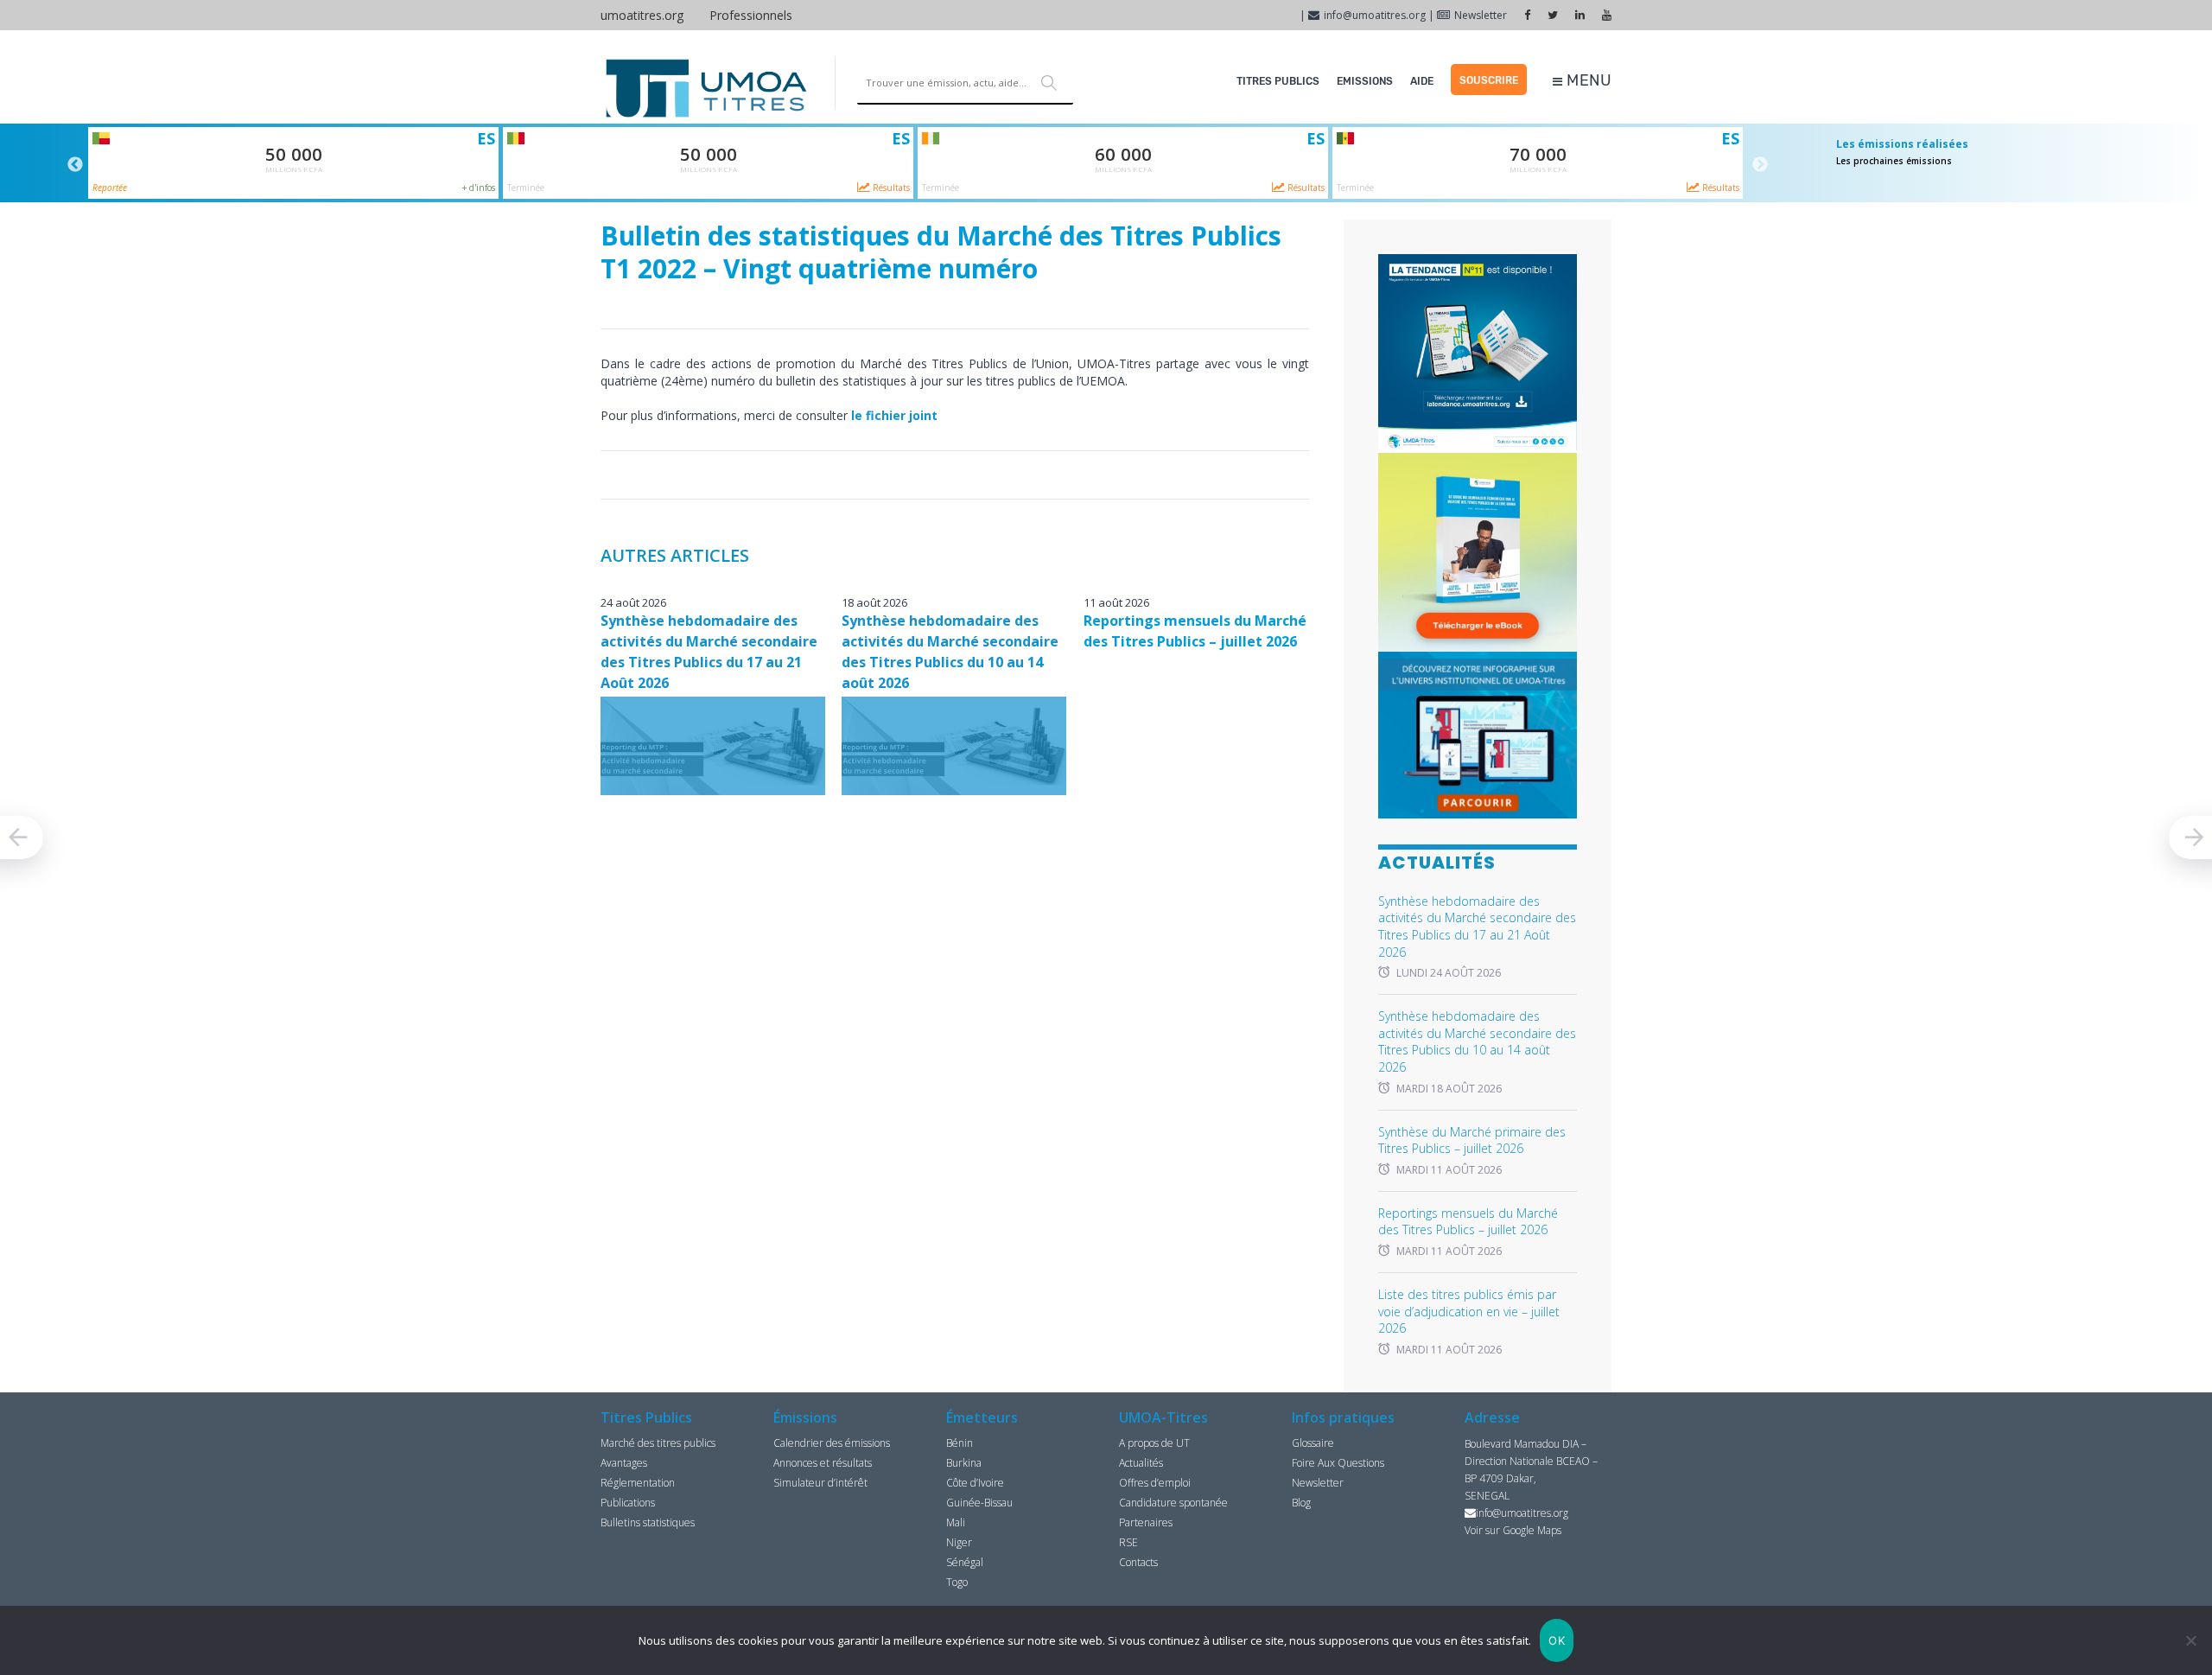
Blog (1301, 1503)
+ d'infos (479, 188)
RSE (1128, 1542)
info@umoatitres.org (1375, 15)
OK (1557, 1640)
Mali (956, 1522)
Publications (628, 1503)
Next (1760, 165)
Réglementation (638, 1483)
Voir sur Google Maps (1513, 1530)
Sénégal (965, 1562)
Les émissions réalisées (1902, 144)
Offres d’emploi (1155, 1483)
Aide (1422, 81)
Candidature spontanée (1173, 1503)
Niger (959, 1542)
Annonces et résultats (823, 1463)
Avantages (624, 1463)
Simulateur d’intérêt (820, 1483)
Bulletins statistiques (648, 1522)
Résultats (890, 188)
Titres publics (1278, 81)
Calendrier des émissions (832, 1443)
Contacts (1138, 1562)
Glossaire (1313, 1443)
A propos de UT (1154, 1443)
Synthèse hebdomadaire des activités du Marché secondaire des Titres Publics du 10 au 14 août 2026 (1477, 1041)
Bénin (960, 1443)
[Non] (2190, 1640)
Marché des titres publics (658, 1443)
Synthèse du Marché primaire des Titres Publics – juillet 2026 (1472, 1140)
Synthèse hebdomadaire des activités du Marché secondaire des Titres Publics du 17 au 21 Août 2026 (1477, 927)
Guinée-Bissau (979, 1503)
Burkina (964, 1463)
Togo (957, 1582)
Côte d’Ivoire (975, 1483)
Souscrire (1489, 80)
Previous (75, 165)
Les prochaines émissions (1894, 161)
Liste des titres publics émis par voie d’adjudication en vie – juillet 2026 (1469, 1311)
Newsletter (1481, 15)
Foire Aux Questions (1338, 1463)
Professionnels (751, 15)
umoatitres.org (642, 15)
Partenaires (1146, 1522)
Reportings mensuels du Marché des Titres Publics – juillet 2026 (1468, 1222)
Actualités (1141, 1463)
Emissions (1365, 81)
